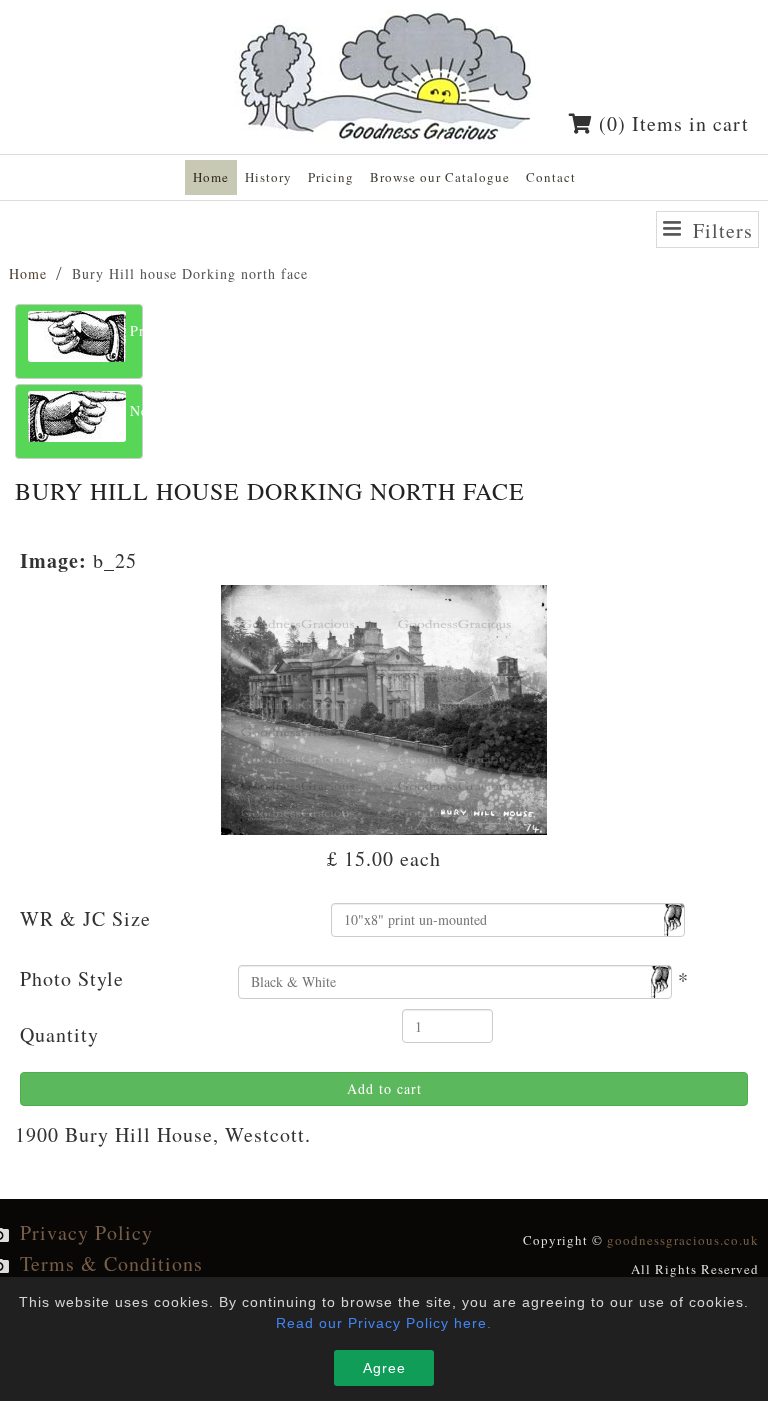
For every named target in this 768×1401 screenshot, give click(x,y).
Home (28, 273)
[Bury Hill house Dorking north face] (384, 707)
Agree (384, 1368)
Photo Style (72, 978)
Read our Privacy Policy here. (384, 1323)
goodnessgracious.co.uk (683, 1240)
